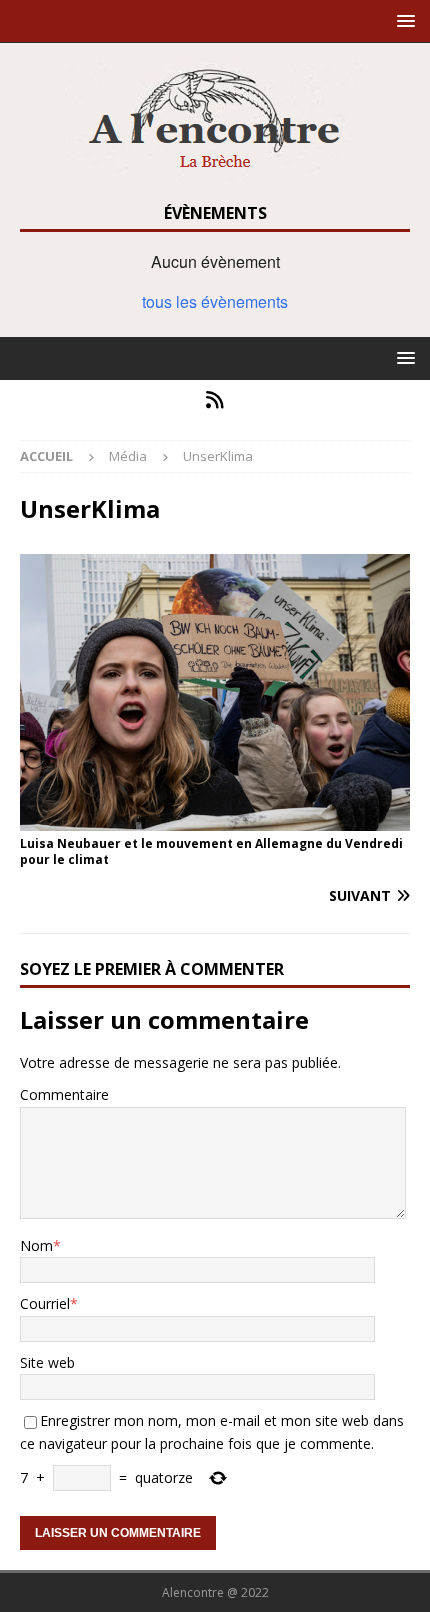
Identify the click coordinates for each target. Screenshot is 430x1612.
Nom (36, 1245)
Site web (47, 1362)
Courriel (45, 1303)
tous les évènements (215, 301)
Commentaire (64, 1094)
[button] (402, 20)
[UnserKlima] (215, 818)
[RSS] (215, 400)
